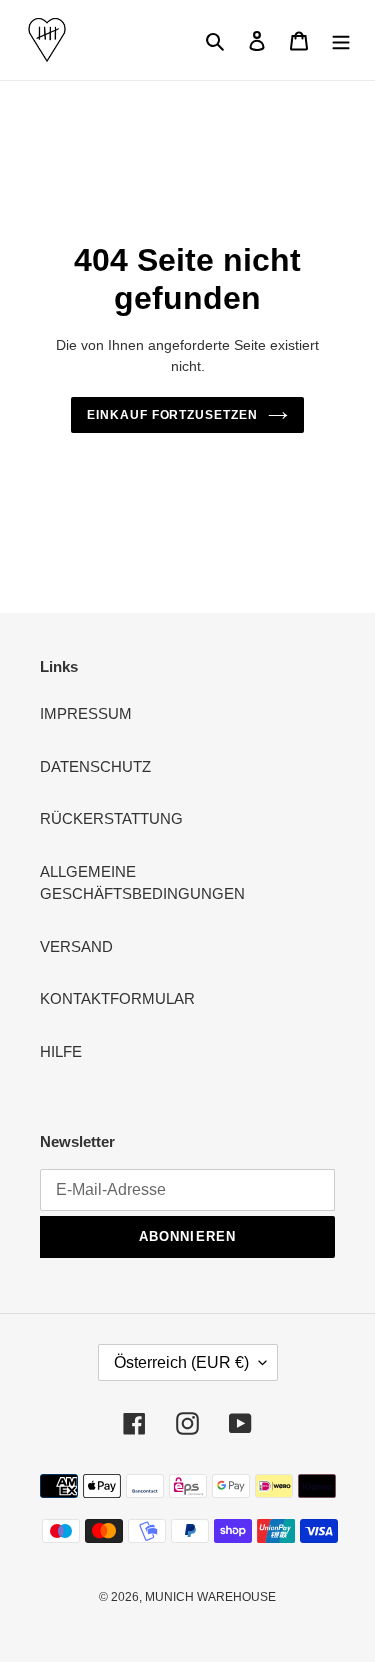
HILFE (61, 1051)
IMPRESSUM (86, 713)
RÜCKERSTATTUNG (111, 818)
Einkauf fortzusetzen (172, 415)
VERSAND (76, 946)
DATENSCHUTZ (95, 766)
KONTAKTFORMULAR (117, 998)
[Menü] (341, 40)
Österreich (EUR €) (181, 1362)
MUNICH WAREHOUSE (210, 1597)
